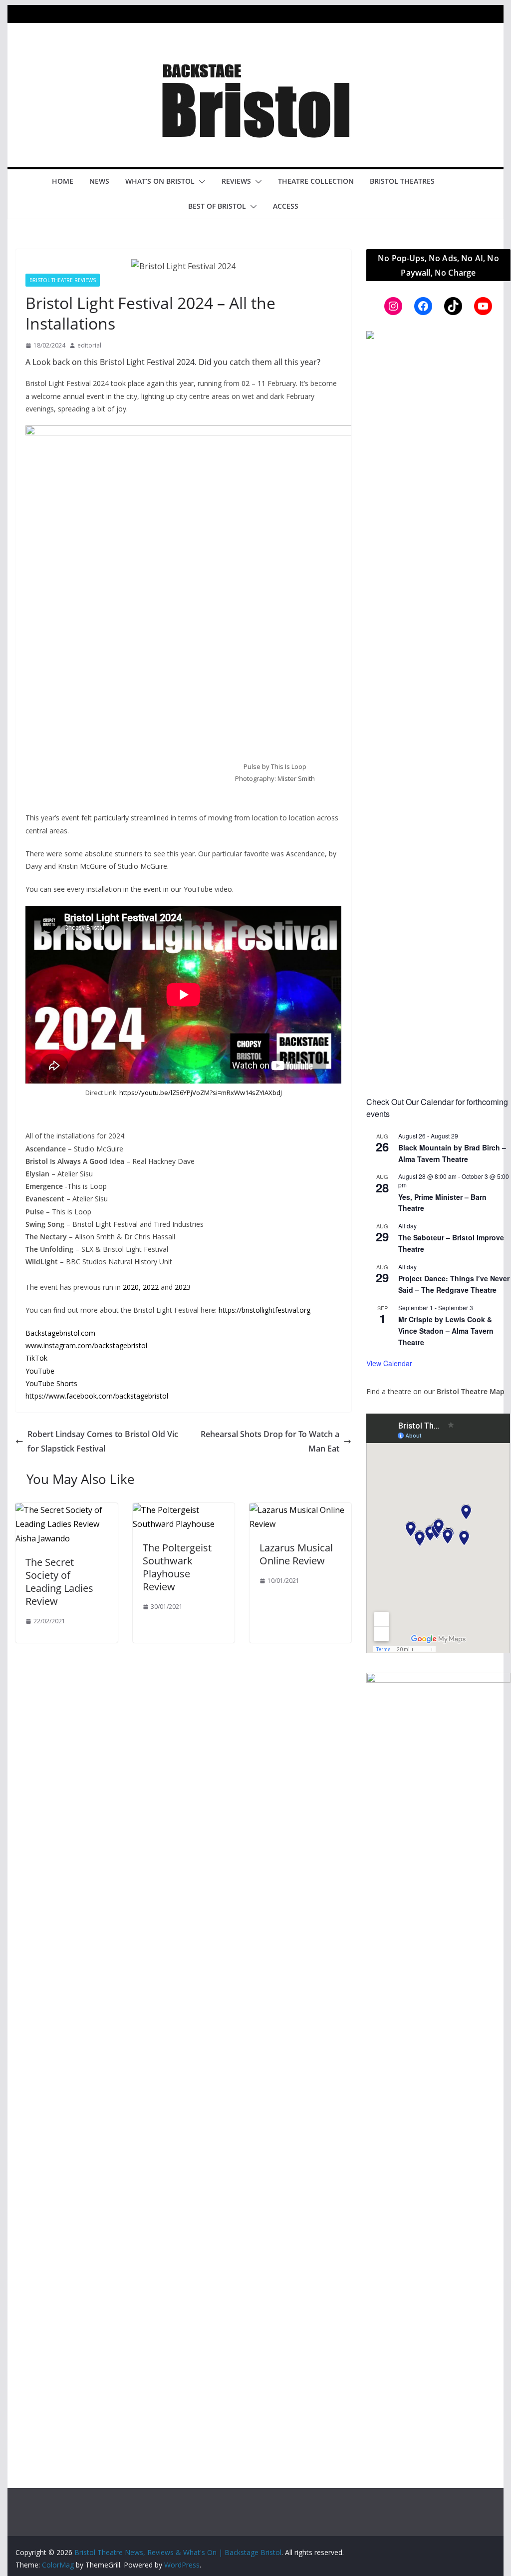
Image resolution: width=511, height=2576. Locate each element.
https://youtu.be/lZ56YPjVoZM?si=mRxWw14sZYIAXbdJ (201, 1093)
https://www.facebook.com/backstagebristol (97, 1396)
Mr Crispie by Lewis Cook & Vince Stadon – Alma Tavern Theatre (446, 1330)
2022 (151, 1287)
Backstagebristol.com (60, 1333)
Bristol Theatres (402, 181)
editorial (89, 345)
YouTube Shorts (51, 1383)
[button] (200, 182)
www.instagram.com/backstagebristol (86, 1345)
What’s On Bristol (160, 181)
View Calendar (389, 1363)
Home (63, 181)
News (99, 181)
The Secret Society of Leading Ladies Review (59, 1582)
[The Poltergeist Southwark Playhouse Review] (184, 1510)
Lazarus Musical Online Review (296, 1554)
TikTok (36, 1358)
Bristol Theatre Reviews (63, 280)
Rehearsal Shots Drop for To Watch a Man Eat (270, 1441)
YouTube (40, 1371)
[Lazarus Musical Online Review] (300, 1510)
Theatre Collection (316, 181)
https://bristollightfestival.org (264, 1310)
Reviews (236, 181)
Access (286, 206)
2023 (183, 1287)
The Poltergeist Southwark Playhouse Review (177, 1567)
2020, (133, 1287)
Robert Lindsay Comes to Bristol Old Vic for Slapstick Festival (103, 1441)
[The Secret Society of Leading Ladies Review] (66, 1510)
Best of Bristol (217, 206)
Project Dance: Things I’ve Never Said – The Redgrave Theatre (454, 1284)
